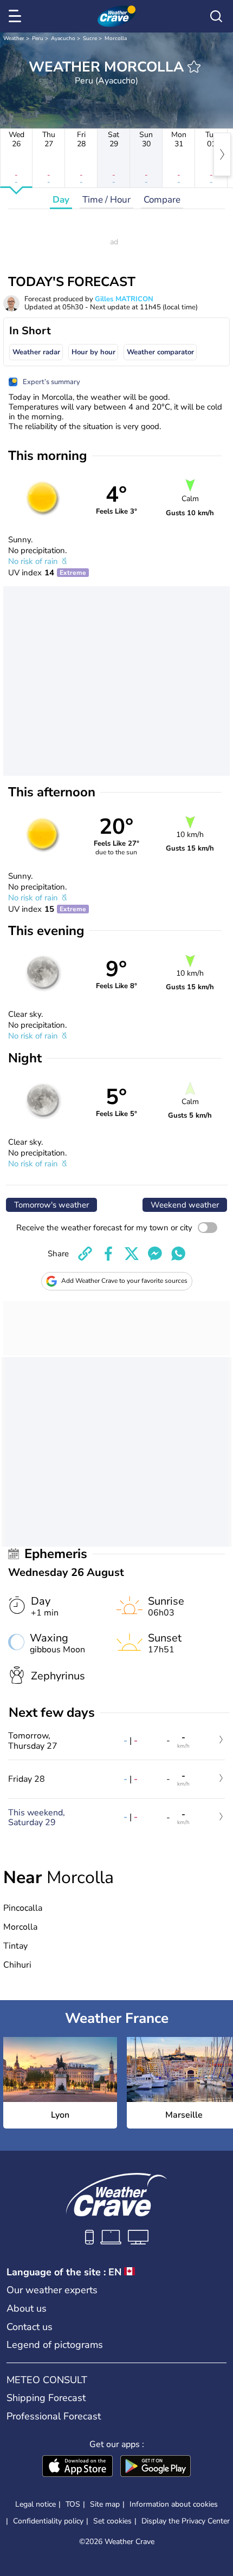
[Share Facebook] (108, 1254)
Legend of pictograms (55, 2345)
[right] (222, 154)
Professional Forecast (54, 2416)
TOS (73, 2504)
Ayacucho (63, 38)
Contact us (30, 2327)
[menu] (17, 16)
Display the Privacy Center (186, 2521)
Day (61, 200)
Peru (38, 38)
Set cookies (112, 2521)
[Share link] (85, 1254)
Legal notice (35, 2504)
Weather (14, 38)
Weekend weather (185, 1205)
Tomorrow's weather (51, 1205)
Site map (105, 2504)
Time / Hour (106, 200)
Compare (162, 200)
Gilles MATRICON (124, 299)
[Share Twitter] (132, 1254)
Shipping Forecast (46, 2398)
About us (27, 2308)
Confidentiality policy (48, 2521)
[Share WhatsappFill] (178, 1254)
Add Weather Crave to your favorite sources (124, 1281)
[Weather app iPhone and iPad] (77, 2467)
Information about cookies (174, 2504)
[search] (216, 16)
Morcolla (116, 38)
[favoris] (194, 67)
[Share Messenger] (155, 1254)
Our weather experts (52, 2290)
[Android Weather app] (156, 2467)
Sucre (90, 38)
